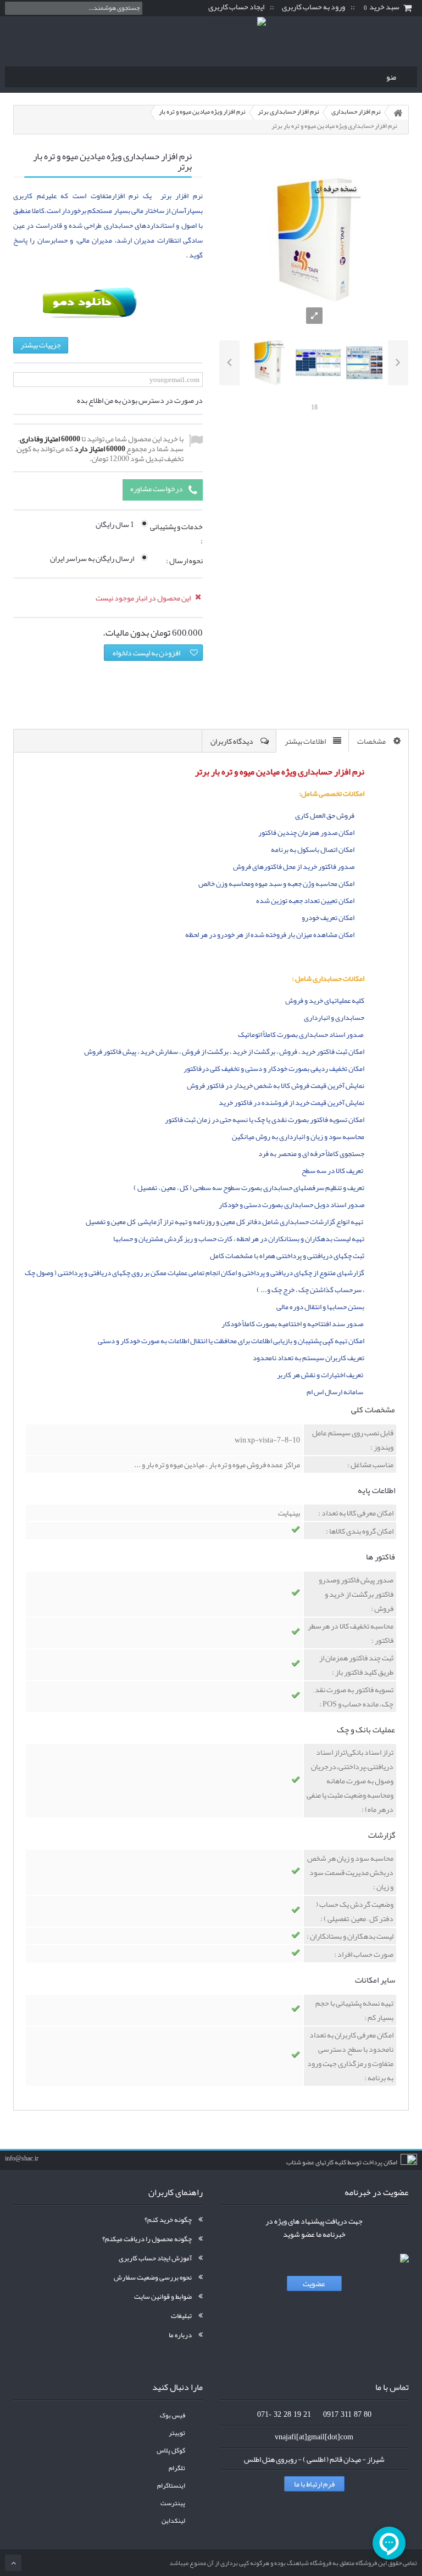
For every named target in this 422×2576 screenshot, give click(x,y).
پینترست (173, 2503)
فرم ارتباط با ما (314, 2484)
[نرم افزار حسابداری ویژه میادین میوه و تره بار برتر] (268, 363)
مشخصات (371, 741)
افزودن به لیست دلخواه (146, 653)
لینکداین (173, 2521)
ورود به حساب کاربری (313, 7)
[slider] (314, 395)
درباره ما (180, 2335)
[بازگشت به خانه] (398, 113)
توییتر (177, 2433)
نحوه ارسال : (184, 561)
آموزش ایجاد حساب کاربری (155, 2258)
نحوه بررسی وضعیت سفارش (153, 2277)
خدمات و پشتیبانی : (176, 534)
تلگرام (177, 2468)
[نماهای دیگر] (229, 363)
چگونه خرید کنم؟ (168, 2220)
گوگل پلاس (171, 2451)
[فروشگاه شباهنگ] (211, 39)
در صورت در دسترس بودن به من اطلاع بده (140, 400)
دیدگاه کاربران (232, 741)
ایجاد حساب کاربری (236, 7)
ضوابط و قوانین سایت (163, 2297)
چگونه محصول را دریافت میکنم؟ (147, 2239)
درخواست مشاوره (157, 489)
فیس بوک (173, 2415)
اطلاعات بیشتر (305, 741)
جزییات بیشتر (41, 345)
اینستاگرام (171, 2486)
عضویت (314, 2283)
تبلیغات (181, 2316)
